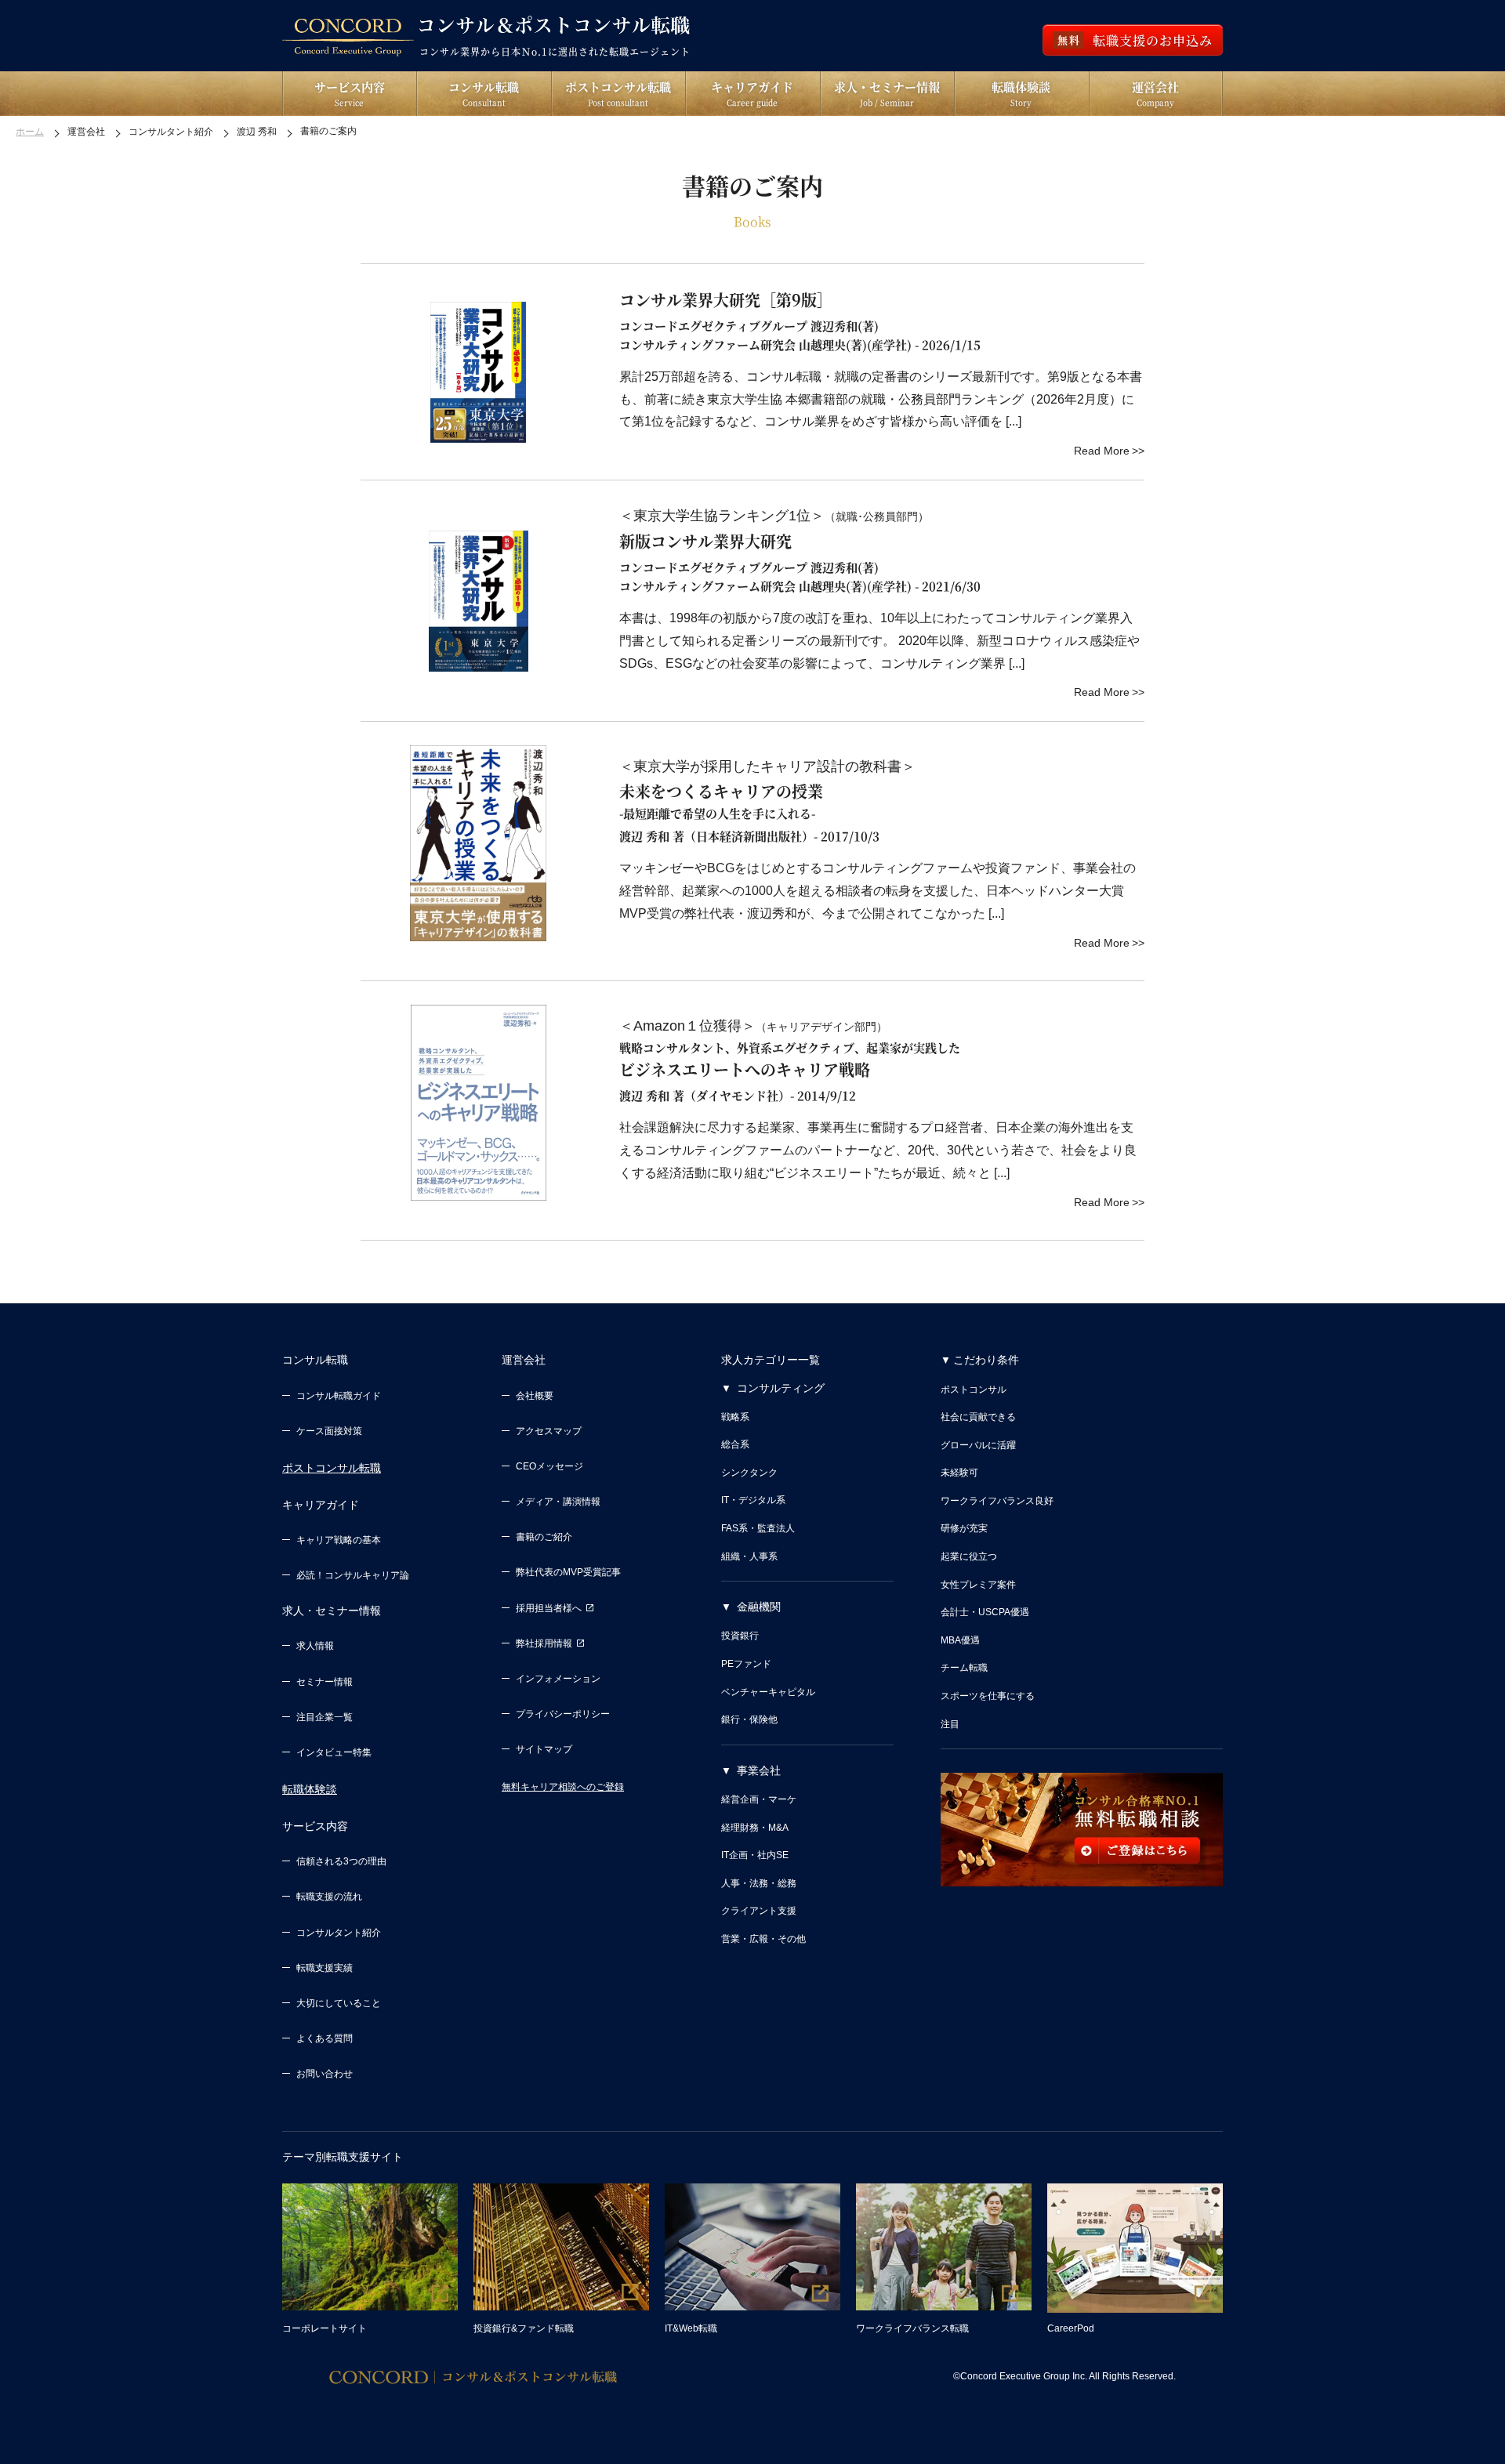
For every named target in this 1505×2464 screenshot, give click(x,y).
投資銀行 (740, 1636)
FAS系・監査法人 (758, 1528)
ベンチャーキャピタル (768, 1692)
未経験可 (959, 1473)
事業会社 (759, 1770)
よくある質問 (325, 2038)
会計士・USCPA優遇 (985, 1612)
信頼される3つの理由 (341, 1861)
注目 (950, 1724)
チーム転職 (964, 1668)
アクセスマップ (549, 1431)
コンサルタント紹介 (339, 1933)
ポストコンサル (974, 1390)
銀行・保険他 (749, 1719)
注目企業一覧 (325, 1717)
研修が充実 (964, 1528)
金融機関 (759, 1607)
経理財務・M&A (755, 1828)
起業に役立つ (969, 1556)
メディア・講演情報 (558, 1502)
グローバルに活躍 (978, 1445)
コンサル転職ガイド (339, 1396)
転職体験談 (310, 1789)
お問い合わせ (325, 2074)
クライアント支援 (759, 1911)
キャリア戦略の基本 (339, 1540)
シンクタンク (749, 1473)
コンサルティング (781, 1388)
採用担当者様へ (549, 1608)
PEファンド (746, 1664)
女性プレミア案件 (978, 1585)
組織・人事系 (749, 1556)
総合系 (735, 1444)
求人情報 (315, 1646)
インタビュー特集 (334, 1752)
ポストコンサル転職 (332, 1468)
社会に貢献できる (978, 1417)
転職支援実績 (325, 1968)
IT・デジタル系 (753, 1500)
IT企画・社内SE (755, 1855)
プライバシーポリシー (563, 1714)
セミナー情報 (325, 1682)
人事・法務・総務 (759, 1883)
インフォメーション (558, 1679)
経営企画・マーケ (759, 1799)
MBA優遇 (960, 1640)
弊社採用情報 (544, 1643)
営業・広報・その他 (763, 1939)
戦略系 (735, 1417)
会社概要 (535, 1396)
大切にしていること (339, 2003)
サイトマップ (544, 1749)
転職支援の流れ (329, 1897)
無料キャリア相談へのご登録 (563, 1787)
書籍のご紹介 (544, 1537)
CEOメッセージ (549, 1466)
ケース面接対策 (329, 1431)
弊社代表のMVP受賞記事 (568, 1572)
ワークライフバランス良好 (997, 1501)
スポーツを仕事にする (988, 1696)
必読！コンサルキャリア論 (353, 1575)
